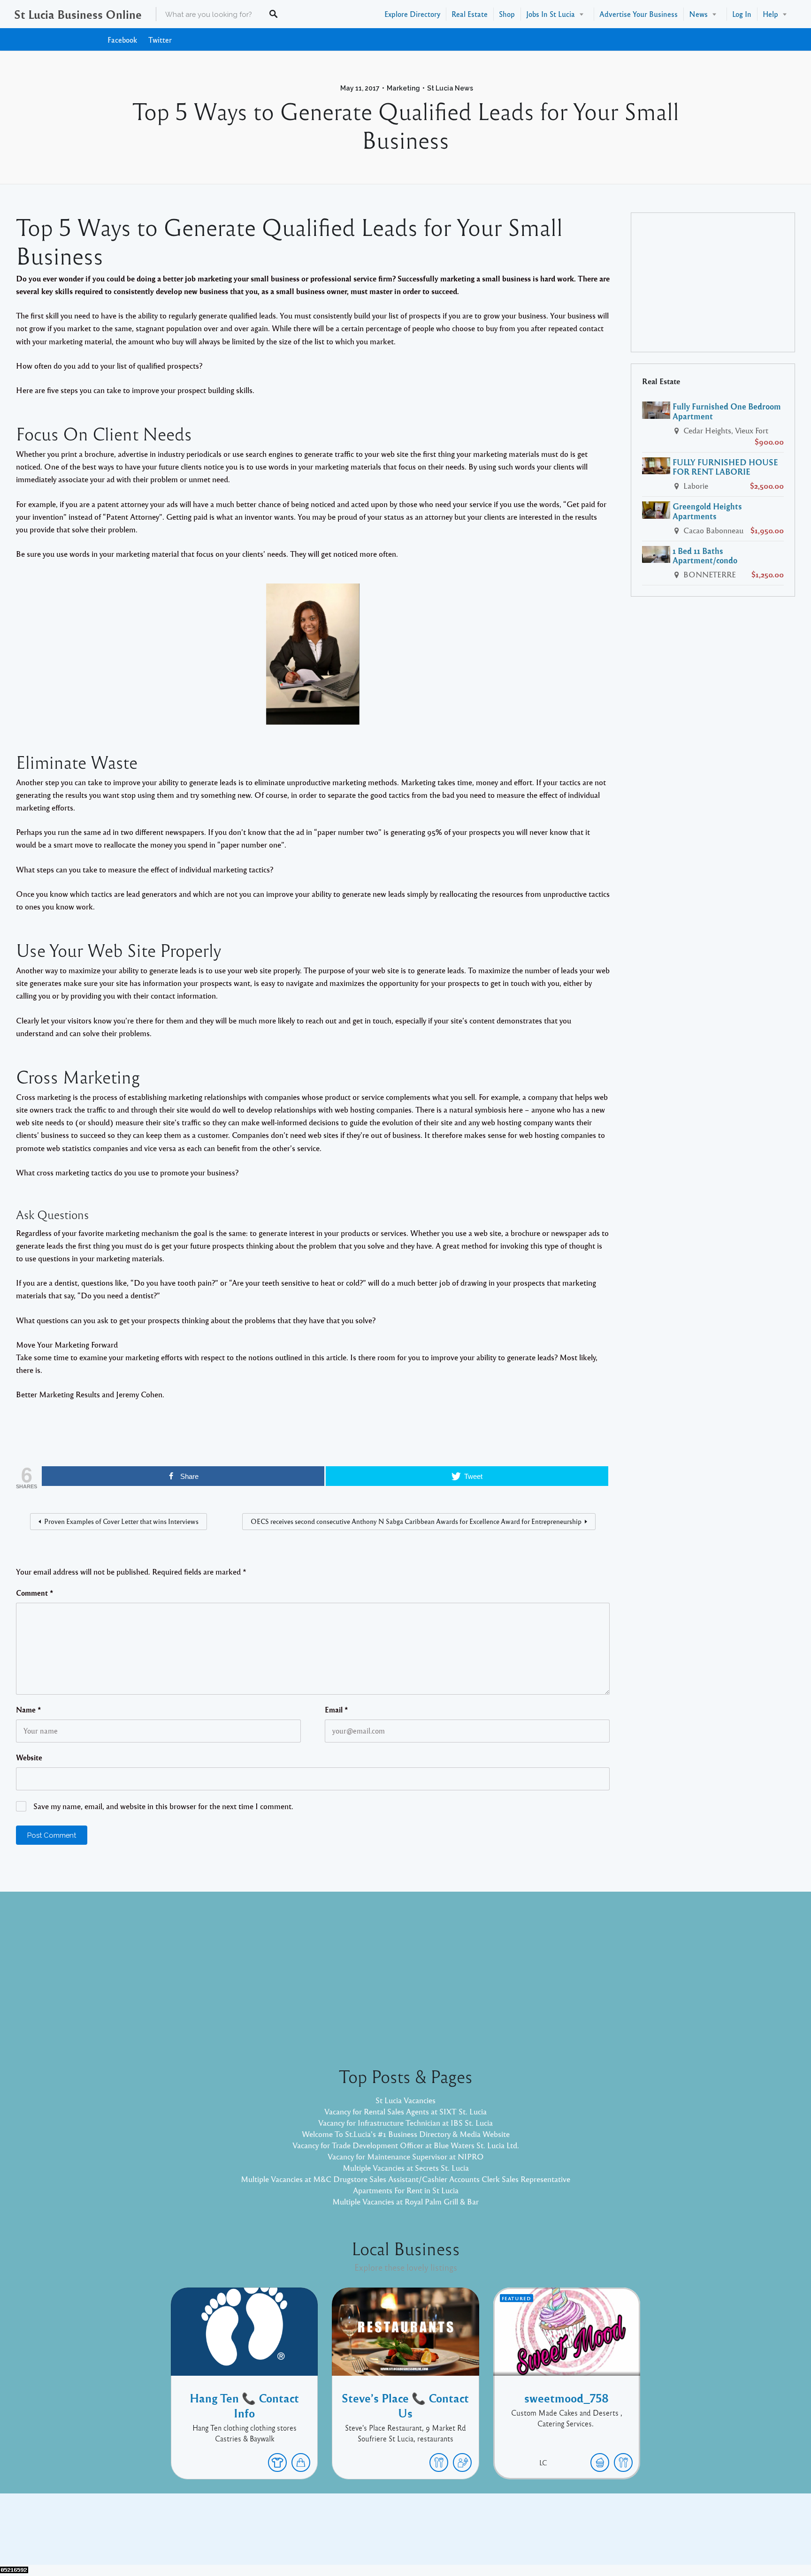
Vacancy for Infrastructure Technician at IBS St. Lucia (405, 2123)
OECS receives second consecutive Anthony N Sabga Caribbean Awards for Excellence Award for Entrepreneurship (416, 1521)
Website (29, 1758)
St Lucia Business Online (78, 14)
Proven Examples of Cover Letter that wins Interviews (121, 1521)
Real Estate (470, 14)
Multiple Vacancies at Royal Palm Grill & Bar (405, 2201)
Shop (507, 14)
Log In (742, 14)
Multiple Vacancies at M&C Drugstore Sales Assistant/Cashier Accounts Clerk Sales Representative (405, 2179)
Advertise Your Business (639, 14)
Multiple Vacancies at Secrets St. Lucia (406, 2168)
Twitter (160, 40)
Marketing (403, 88)
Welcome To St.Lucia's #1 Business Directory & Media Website (406, 2134)
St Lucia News (450, 88)
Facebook (122, 40)
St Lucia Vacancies (405, 2100)
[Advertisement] (713, 282)
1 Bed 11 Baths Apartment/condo (705, 556)
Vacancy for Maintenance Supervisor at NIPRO (406, 2156)
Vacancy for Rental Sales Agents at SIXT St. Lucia (405, 2111)
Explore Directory (412, 14)
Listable (436, 2536)
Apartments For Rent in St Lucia (406, 2190)
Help (770, 14)
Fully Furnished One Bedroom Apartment (727, 411)
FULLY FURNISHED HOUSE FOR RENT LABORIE (725, 467)
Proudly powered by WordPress (367, 2536)
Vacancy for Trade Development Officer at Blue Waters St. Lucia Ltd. (406, 2145)
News (698, 14)
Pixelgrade (472, 2536)
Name (29, 1710)
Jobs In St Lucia (551, 14)
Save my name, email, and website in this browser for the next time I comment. (163, 1806)
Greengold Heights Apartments (707, 511)
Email (337, 1710)
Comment (35, 1593)
